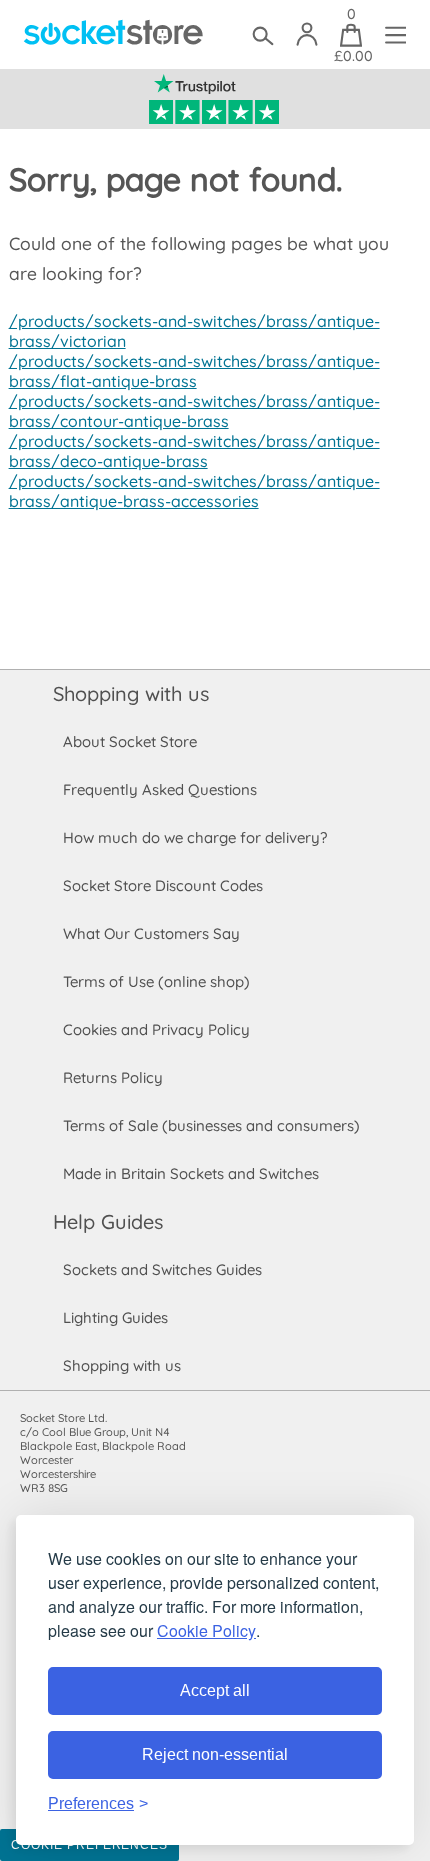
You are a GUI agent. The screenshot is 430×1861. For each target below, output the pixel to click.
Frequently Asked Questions (160, 789)
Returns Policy (113, 1077)
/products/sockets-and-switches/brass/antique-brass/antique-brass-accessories (194, 491)
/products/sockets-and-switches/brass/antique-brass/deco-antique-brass (194, 451)
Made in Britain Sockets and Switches (191, 1173)
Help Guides (108, 1221)
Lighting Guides (115, 1317)
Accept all (215, 1690)
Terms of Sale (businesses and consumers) (211, 1125)
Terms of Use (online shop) (156, 981)
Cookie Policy (206, 1630)
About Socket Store (130, 741)
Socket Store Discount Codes (163, 885)
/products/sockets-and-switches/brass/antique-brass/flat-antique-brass (194, 371)
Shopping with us (131, 693)
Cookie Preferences (89, 1845)
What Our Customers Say (151, 933)
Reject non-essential (215, 1754)
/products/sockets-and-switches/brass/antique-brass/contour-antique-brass (194, 411)
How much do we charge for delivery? (195, 837)
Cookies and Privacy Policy (156, 1029)
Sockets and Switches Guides (162, 1269)
